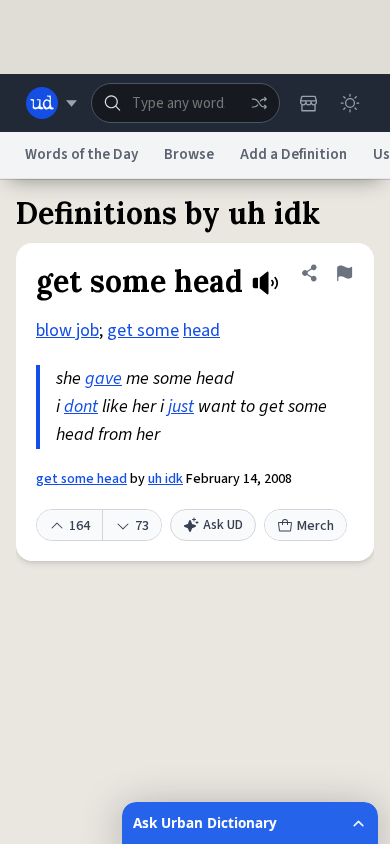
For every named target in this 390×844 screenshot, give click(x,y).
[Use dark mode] (350, 103)
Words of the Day (81, 154)
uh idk (165, 479)
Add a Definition (293, 154)
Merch (315, 526)
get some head (81, 479)
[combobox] (185, 103)
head (201, 330)
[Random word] (259, 103)
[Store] (308, 103)
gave (103, 378)
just (181, 406)
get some (143, 330)
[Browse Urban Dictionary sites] (51, 103)
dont (81, 406)
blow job (67, 330)
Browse (189, 154)
